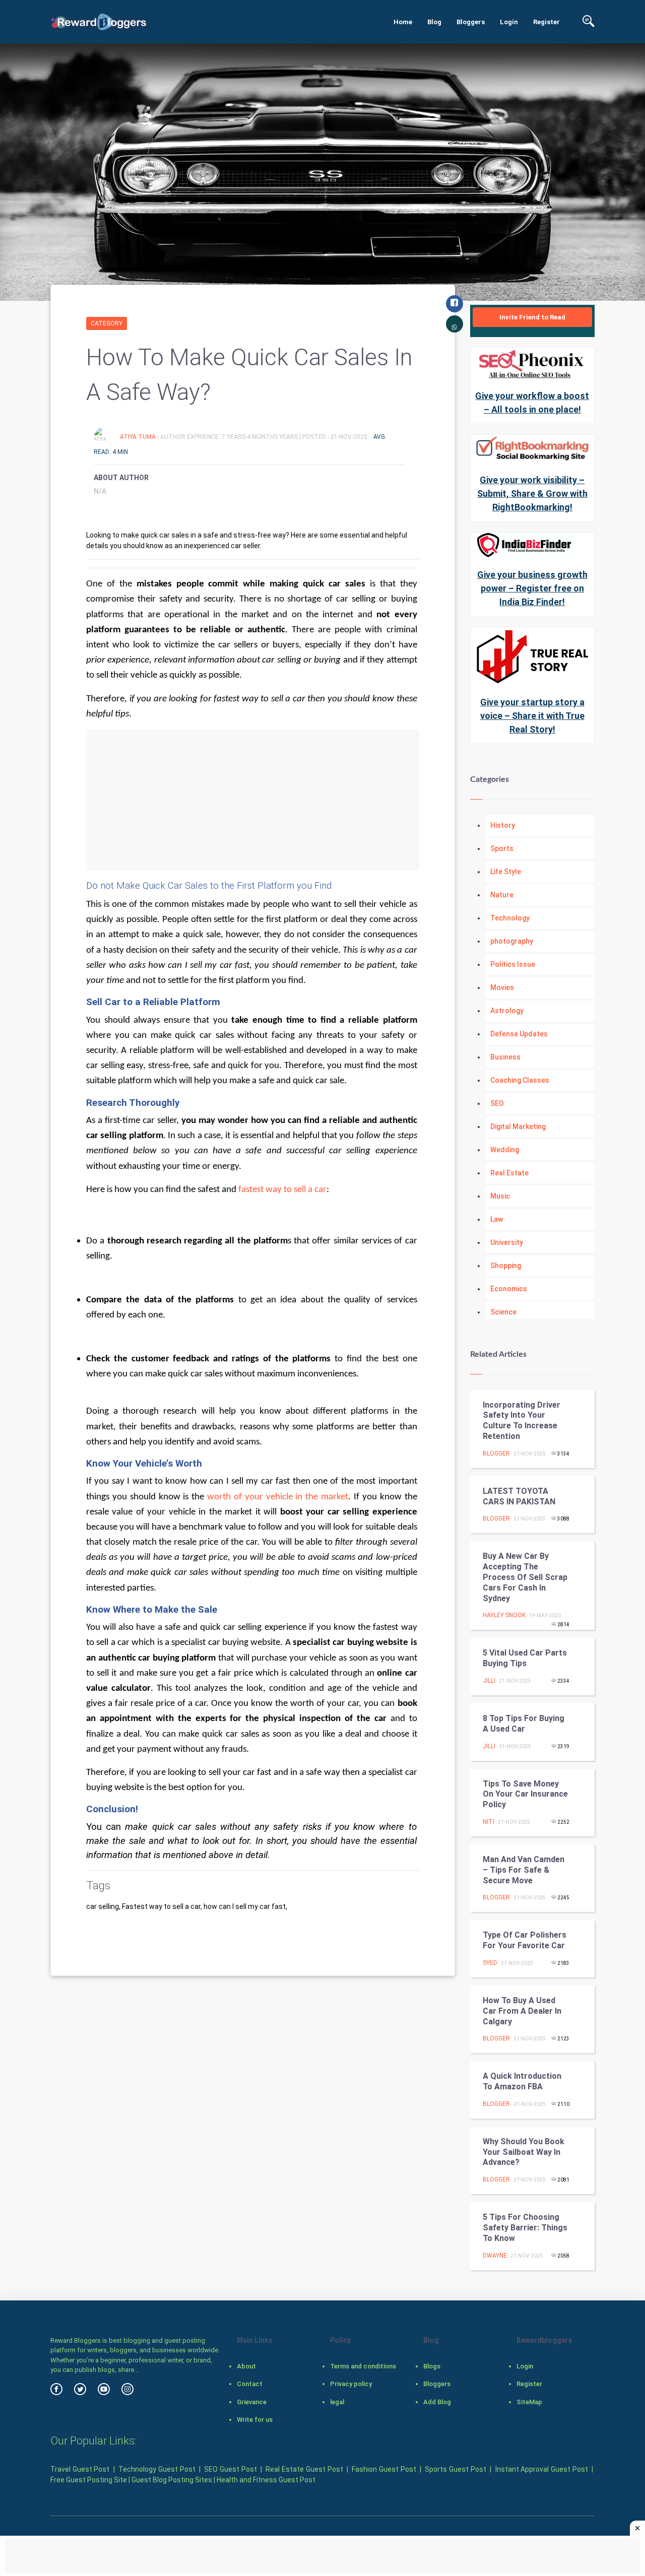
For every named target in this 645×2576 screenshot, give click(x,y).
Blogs (432, 2366)
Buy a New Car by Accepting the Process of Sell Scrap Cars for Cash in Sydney (525, 1577)
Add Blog (437, 2402)
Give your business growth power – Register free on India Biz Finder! (532, 588)
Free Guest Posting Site (89, 2480)
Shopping (506, 1266)
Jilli (489, 1681)
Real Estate (509, 1173)
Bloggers (471, 22)
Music (500, 1196)
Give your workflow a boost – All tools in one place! (532, 403)
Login (509, 22)
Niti (489, 1822)
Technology (510, 918)
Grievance (252, 2402)
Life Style (506, 872)
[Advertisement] (253, 800)
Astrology (507, 1011)
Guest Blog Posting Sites (172, 2480)
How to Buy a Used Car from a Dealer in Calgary (522, 2011)
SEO (497, 1103)
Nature (502, 895)
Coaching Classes (520, 1080)
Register (546, 22)
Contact (250, 2384)
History (503, 825)
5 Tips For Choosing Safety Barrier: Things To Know (525, 2228)
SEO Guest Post (230, 2469)
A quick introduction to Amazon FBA (522, 2081)
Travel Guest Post (80, 2469)
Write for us (255, 2420)
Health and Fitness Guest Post (266, 2480)
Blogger (496, 1454)
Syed (490, 1963)
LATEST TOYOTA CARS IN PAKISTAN (519, 1496)
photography (512, 941)
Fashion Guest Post (384, 2469)
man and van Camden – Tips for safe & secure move (524, 1870)
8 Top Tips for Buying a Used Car (524, 1724)
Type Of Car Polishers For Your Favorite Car (525, 1940)
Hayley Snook (504, 1615)
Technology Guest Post (157, 2469)
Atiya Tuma (139, 437)
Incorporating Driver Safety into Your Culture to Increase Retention (522, 1421)
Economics (509, 1289)
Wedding (505, 1150)
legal (337, 2402)
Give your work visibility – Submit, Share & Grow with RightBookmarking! (532, 493)
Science (503, 1312)
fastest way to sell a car (282, 1190)
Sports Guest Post (455, 2469)
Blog (434, 22)
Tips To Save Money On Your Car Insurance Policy (525, 1794)
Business (505, 1057)
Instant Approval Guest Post (542, 2469)
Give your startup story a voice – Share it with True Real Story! (532, 716)
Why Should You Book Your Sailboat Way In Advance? (524, 2152)
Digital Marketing (518, 1127)
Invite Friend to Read (532, 317)
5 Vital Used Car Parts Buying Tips (525, 1658)
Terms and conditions (363, 2366)
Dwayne (495, 2256)
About (246, 2366)
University (507, 1242)
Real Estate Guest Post (304, 2469)
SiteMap (529, 2402)
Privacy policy (351, 2384)
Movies (502, 987)
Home (403, 22)
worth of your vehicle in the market (278, 1497)
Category (107, 323)
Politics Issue (513, 964)
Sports (502, 848)
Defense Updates (519, 1034)
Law (497, 1219)
